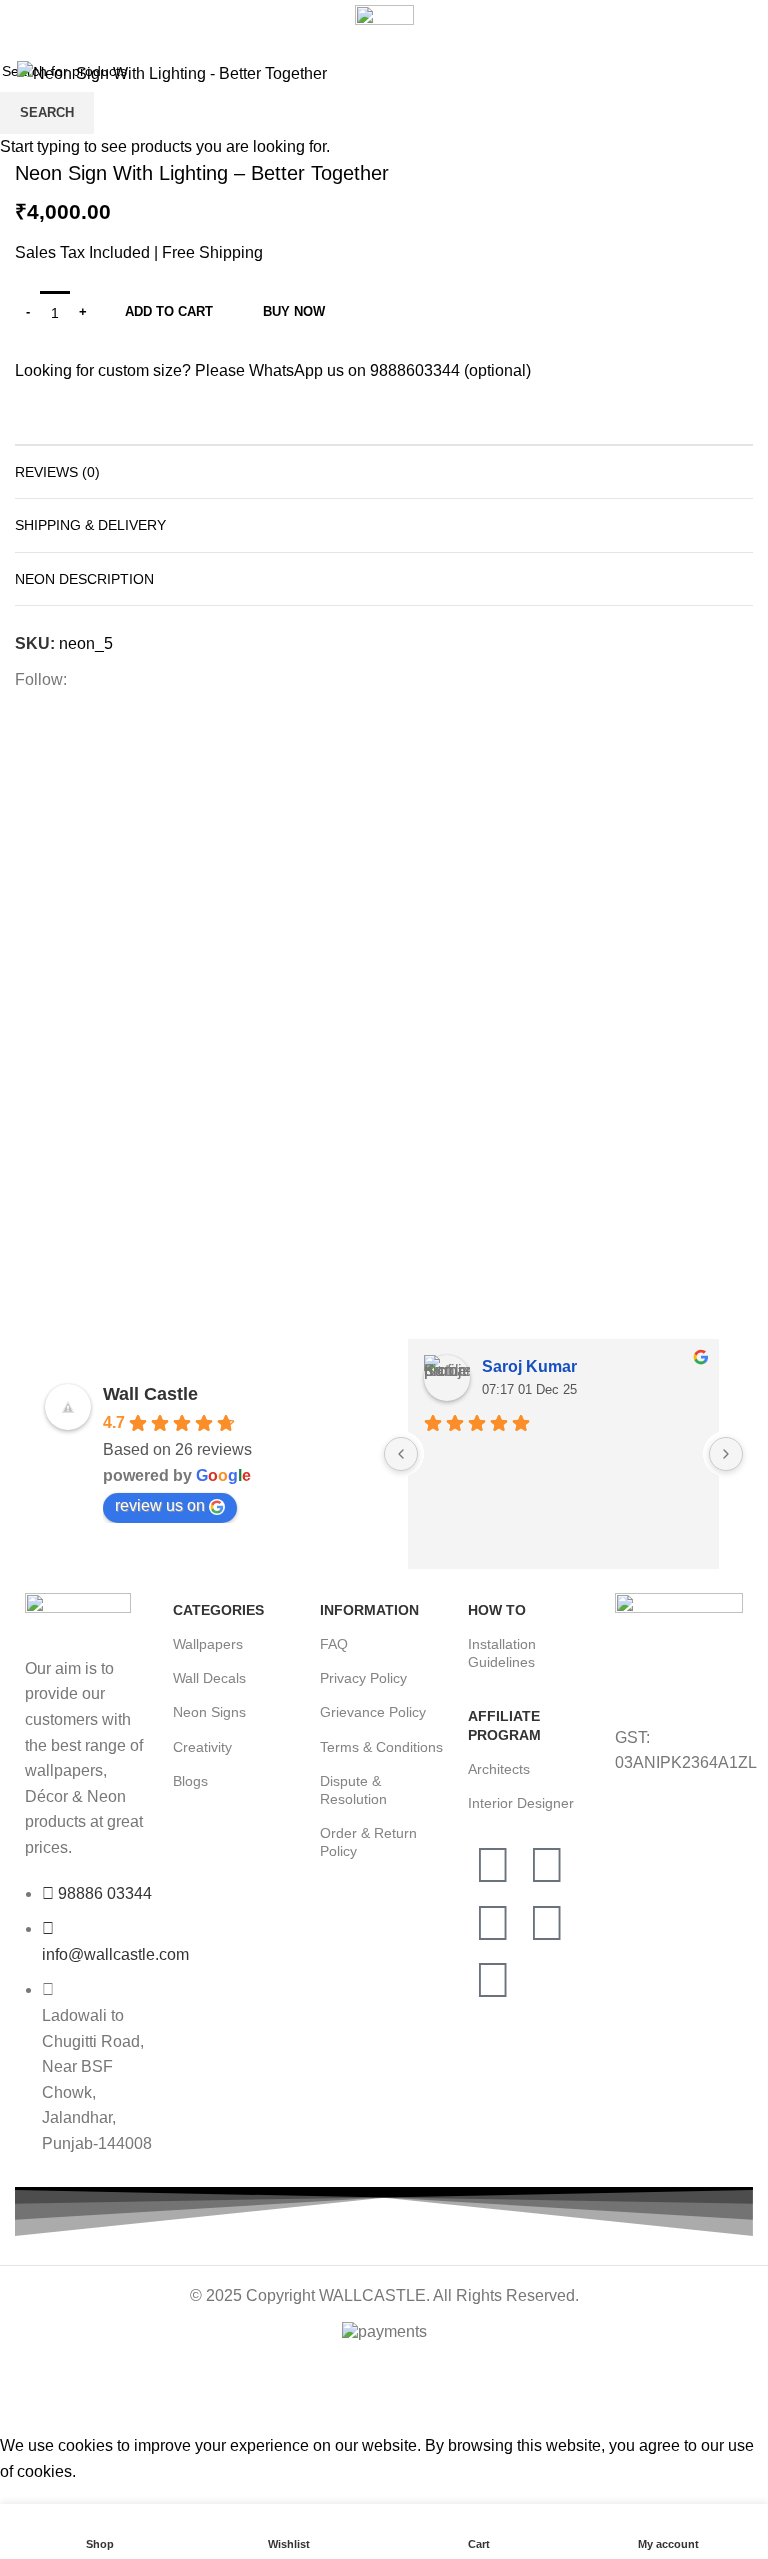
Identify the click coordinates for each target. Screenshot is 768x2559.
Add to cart (169, 311)
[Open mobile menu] (24, 23)
